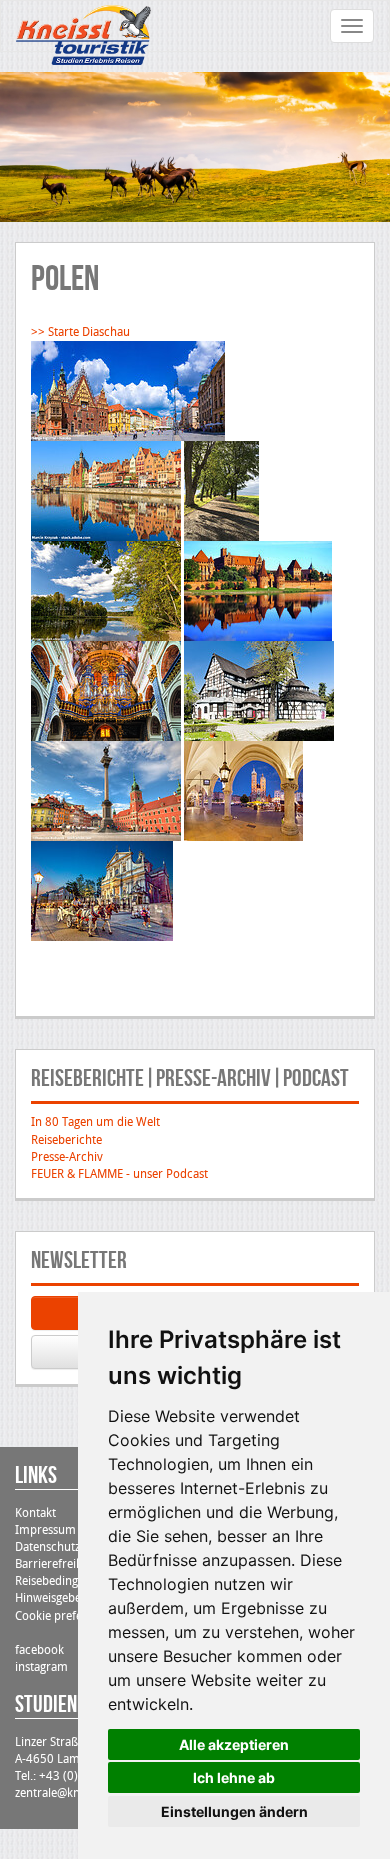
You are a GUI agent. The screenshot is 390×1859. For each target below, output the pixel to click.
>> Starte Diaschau (80, 332)
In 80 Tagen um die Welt (95, 1122)
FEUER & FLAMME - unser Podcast (119, 1174)
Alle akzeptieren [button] (234, 1744)
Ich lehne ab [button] (234, 1777)
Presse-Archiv (67, 1157)
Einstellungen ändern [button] (234, 1811)
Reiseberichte (66, 1140)
